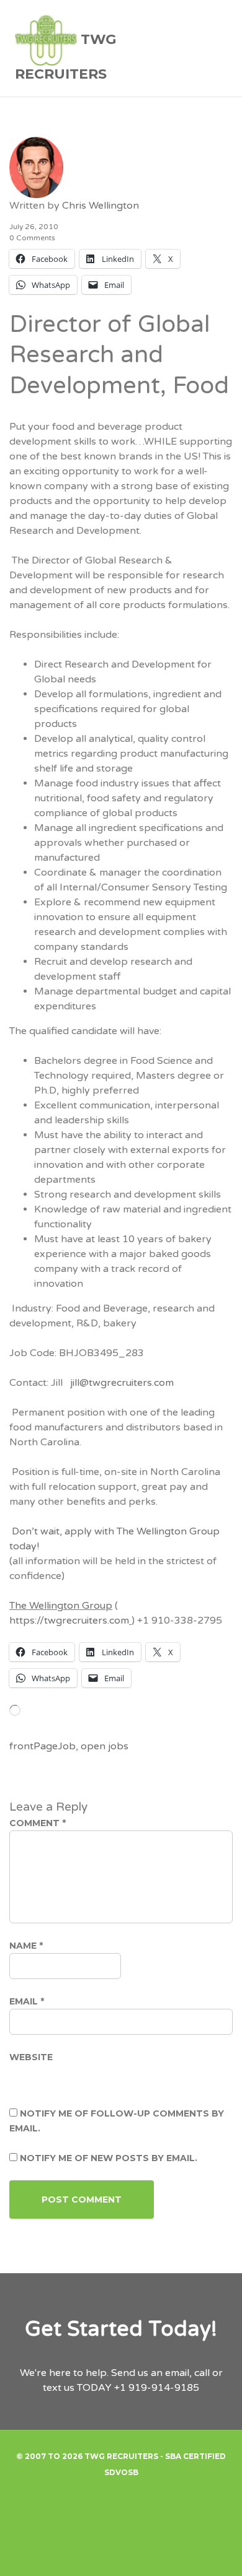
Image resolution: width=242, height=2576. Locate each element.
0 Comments (32, 238)
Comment (38, 1823)
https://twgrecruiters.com (69, 1621)
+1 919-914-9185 (157, 2388)
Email (27, 2001)
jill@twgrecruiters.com (122, 1383)
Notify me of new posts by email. (109, 2158)
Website (31, 2057)
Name (26, 1946)
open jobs (105, 1746)
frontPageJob (43, 1746)
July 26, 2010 (34, 227)
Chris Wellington (101, 206)
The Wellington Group (61, 1606)
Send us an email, (151, 2373)
